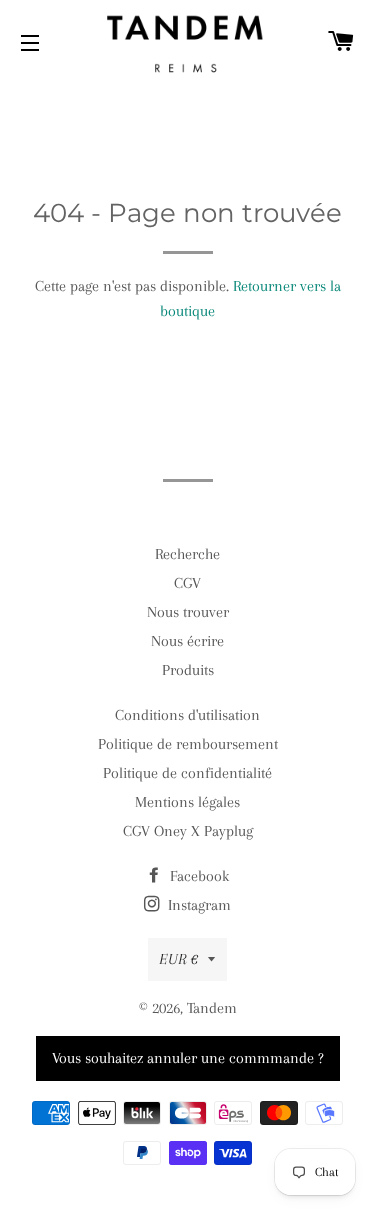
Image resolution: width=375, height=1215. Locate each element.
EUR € (178, 959)
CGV (187, 583)
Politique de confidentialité (187, 773)
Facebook (197, 876)
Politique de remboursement (188, 744)
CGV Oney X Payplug (188, 831)
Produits (188, 670)
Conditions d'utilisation (187, 715)
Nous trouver (188, 612)
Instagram (197, 905)
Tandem (212, 1008)
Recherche (187, 554)
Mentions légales (187, 802)
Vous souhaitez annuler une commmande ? (188, 1058)
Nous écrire (187, 641)
